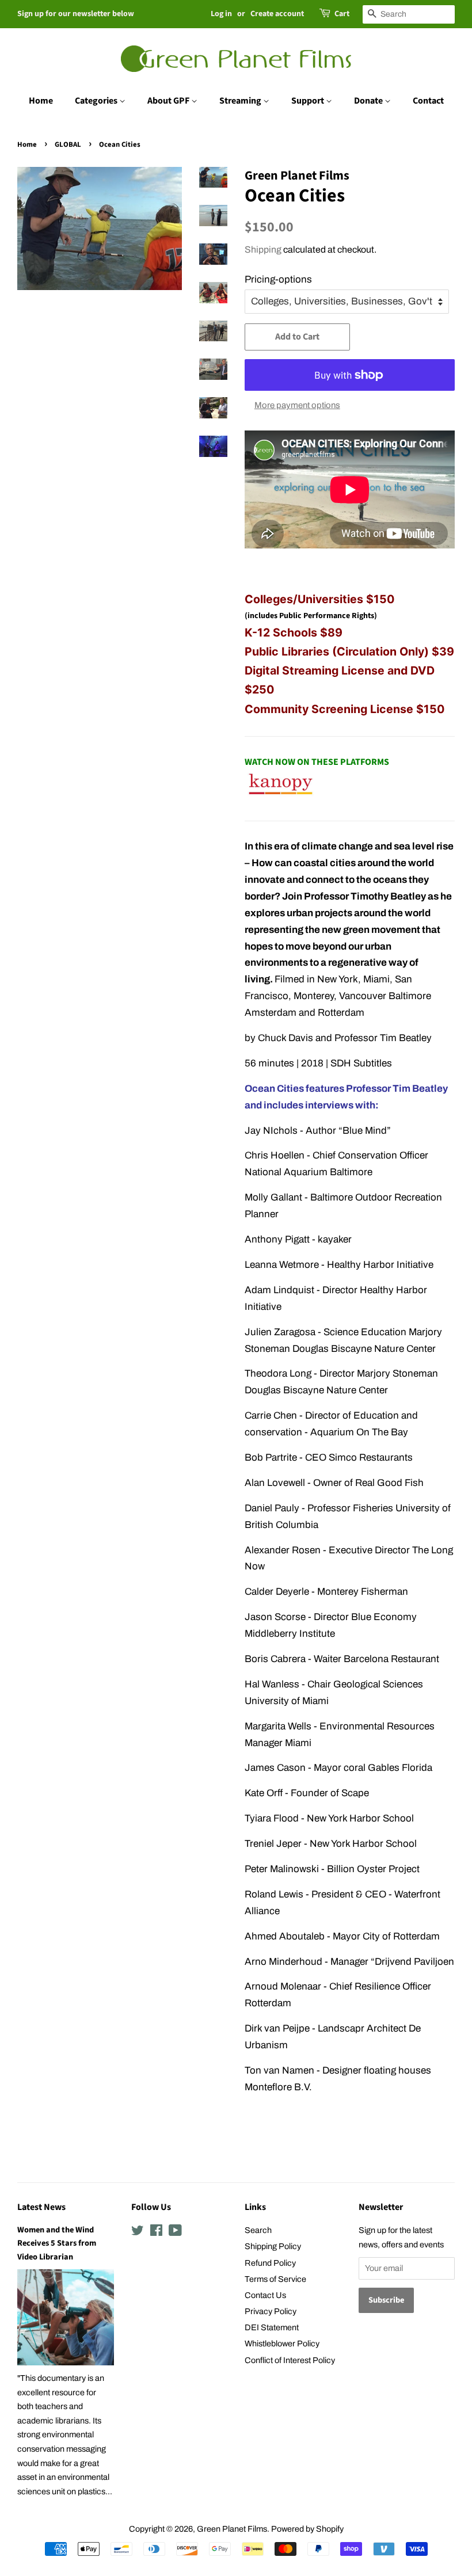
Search (258, 2230)
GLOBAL (68, 144)
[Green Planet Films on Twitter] (138, 2232)
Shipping (263, 249)
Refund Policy (270, 2263)
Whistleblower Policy (282, 2343)
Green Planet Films (232, 2529)
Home (41, 101)
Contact (428, 101)
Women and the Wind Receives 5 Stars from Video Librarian (57, 2243)
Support (309, 101)
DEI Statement (272, 2327)
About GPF (169, 101)
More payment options (297, 405)
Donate (369, 101)
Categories (97, 101)
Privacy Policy (271, 2311)
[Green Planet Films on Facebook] (156, 2232)
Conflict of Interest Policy (290, 2360)
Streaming (241, 101)
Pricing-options (278, 279)
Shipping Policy (273, 2246)
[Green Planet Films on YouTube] (175, 2232)
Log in (221, 14)
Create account (277, 14)
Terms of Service (275, 2279)
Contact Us (265, 2295)
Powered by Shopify (307, 2529)
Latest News (41, 2207)
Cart (342, 14)
